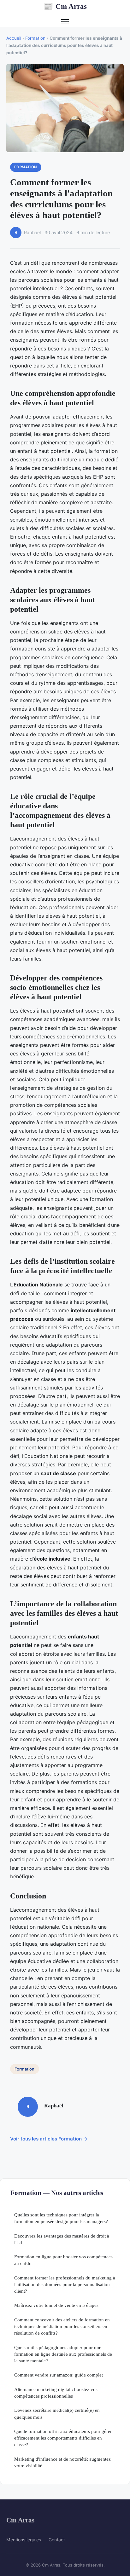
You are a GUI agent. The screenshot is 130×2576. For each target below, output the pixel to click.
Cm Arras (65, 6)
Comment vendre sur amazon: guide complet (59, 2375)
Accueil (14, 38)
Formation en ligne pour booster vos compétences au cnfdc (63, 2260)
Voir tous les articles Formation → (49, 2139)
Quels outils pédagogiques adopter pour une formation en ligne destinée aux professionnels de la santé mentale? (63, 2354)
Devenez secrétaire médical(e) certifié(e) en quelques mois (57, 2413)
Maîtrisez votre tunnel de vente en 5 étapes (56, 2305)
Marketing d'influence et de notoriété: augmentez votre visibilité (62, 2462)
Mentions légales (24, 2540)
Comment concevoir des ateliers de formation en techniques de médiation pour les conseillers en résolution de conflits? (62, 2326)
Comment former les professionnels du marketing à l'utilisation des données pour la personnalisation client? (65, 2284)
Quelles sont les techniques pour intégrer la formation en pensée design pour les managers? (61, 2218)
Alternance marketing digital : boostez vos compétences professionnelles (56, 2393)
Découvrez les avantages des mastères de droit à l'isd (62, 2239)
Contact (57, 2540)
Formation (35, 38)
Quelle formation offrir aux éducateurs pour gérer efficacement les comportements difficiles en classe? (63, 2438)
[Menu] (65, 22)
